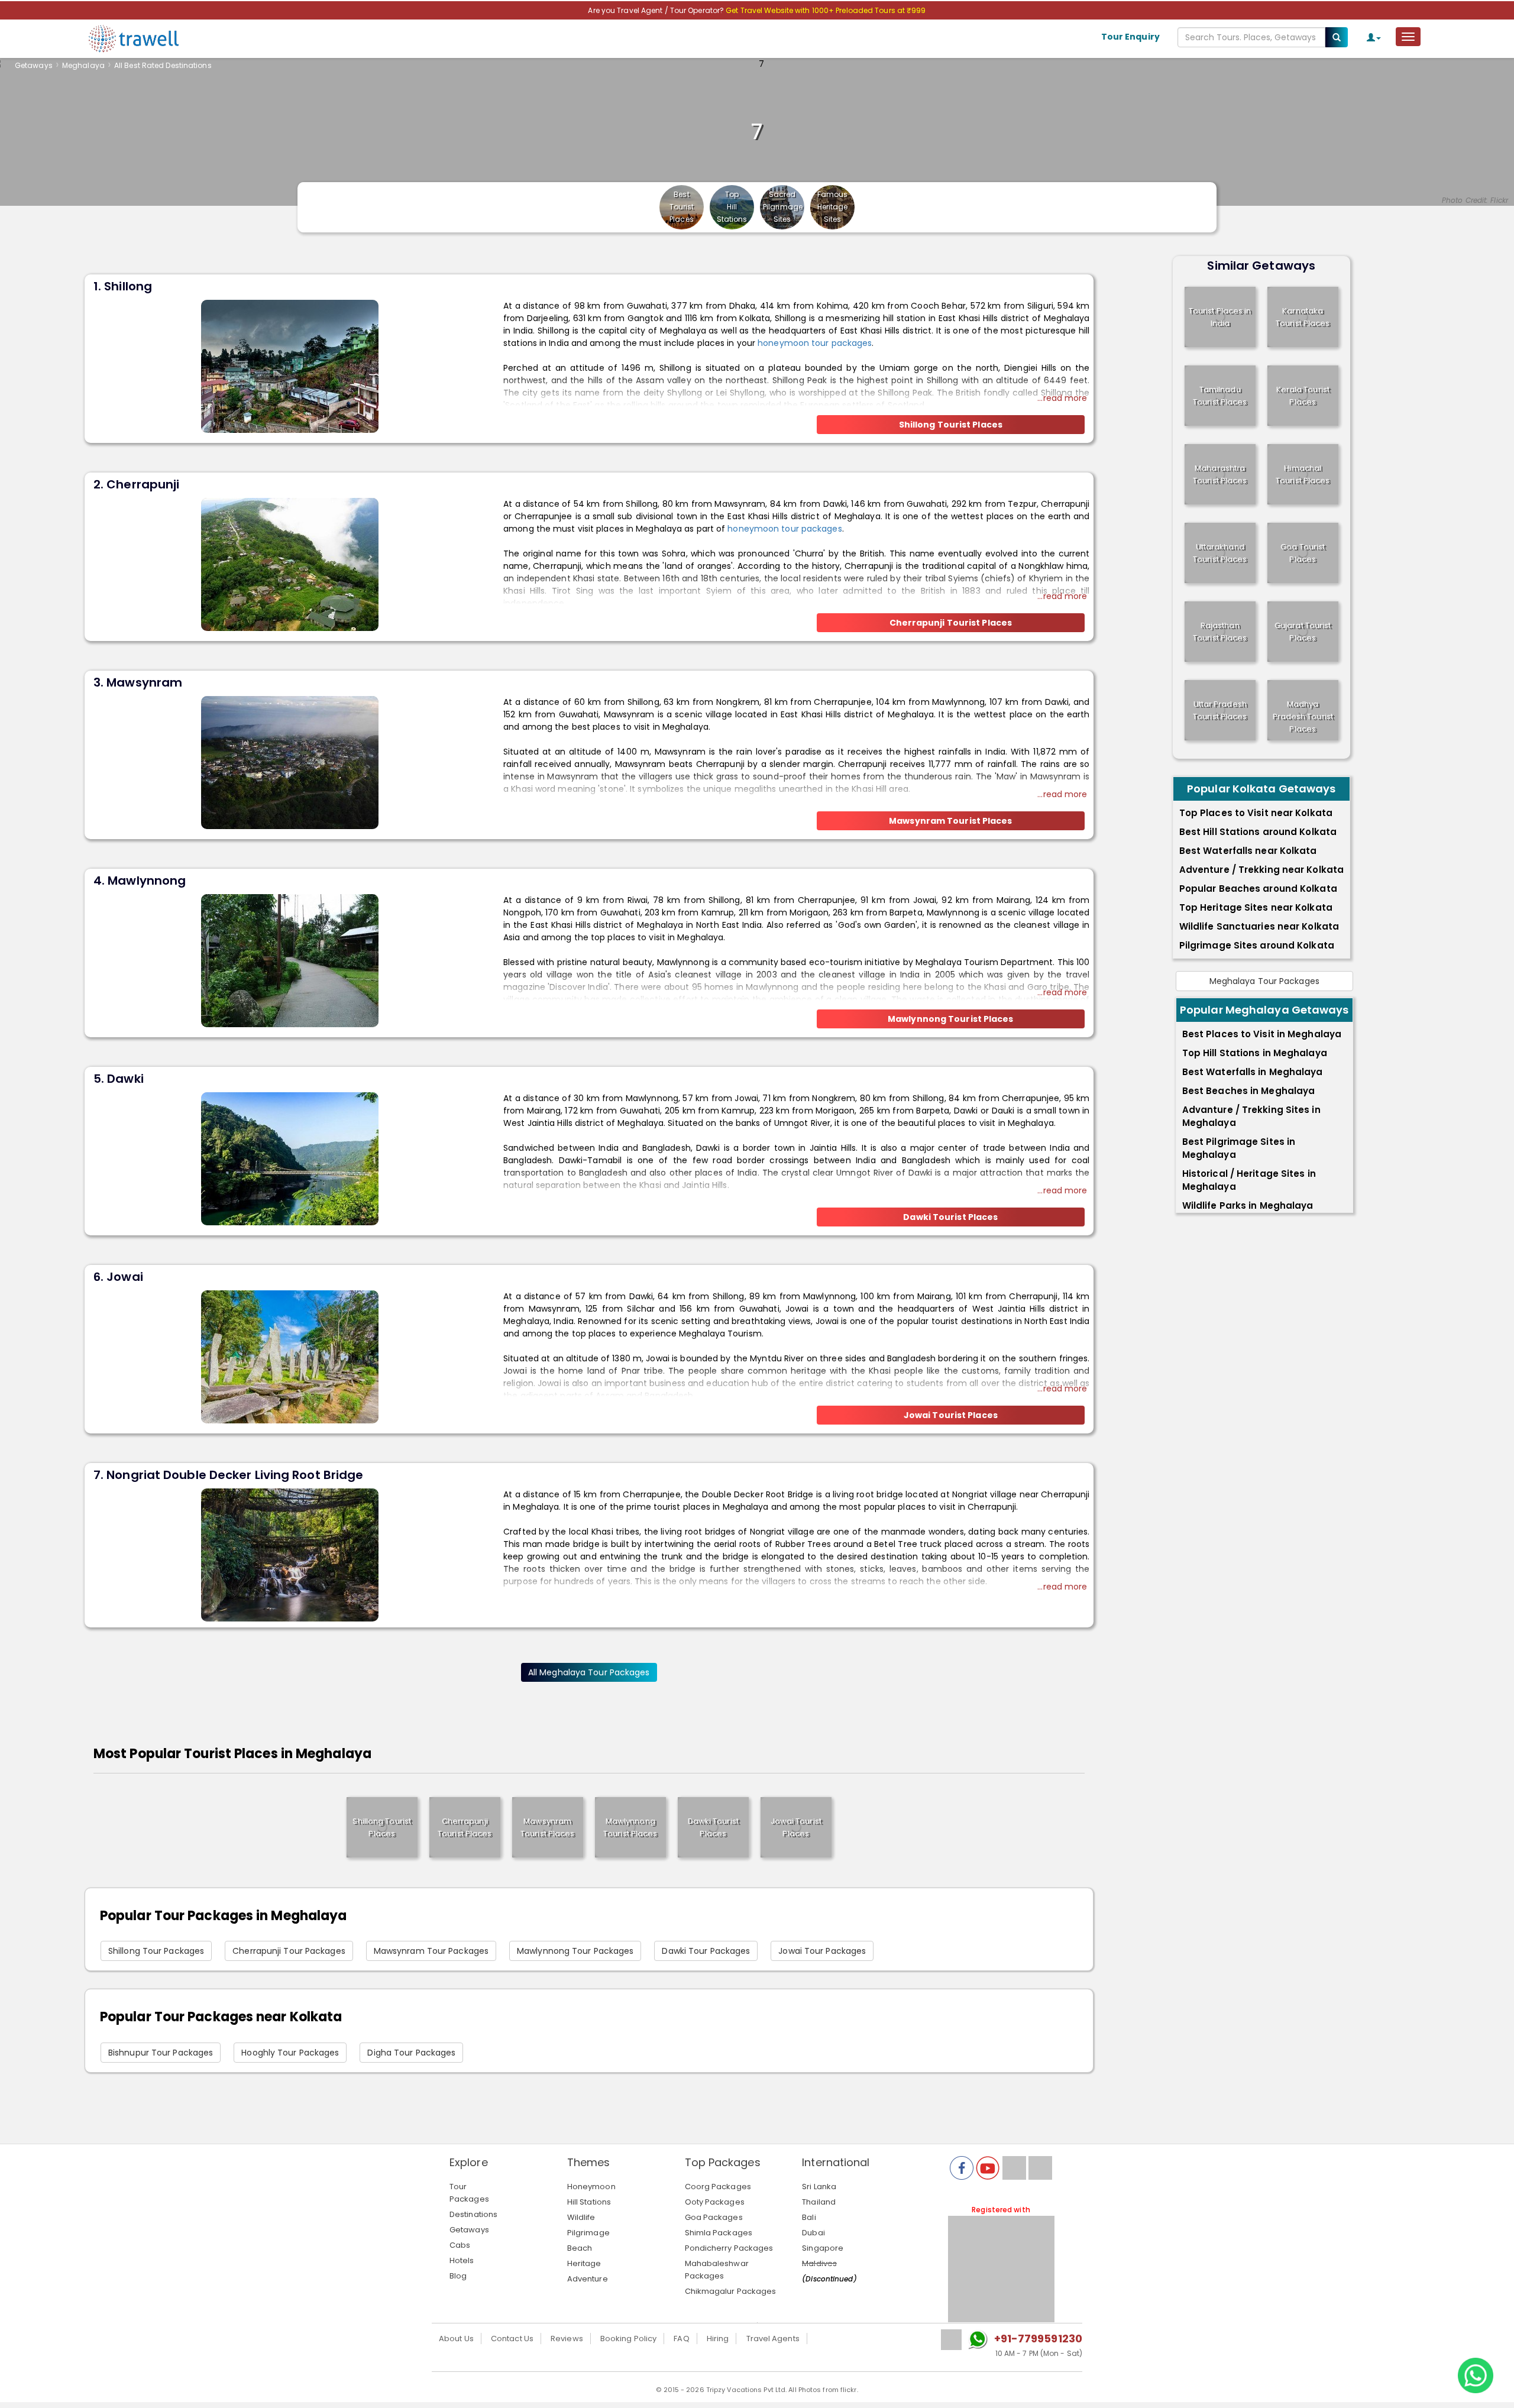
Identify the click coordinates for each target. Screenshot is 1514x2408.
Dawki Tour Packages (706, 1951)
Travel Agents (773, 2339)
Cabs (460, 2245)
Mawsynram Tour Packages (431, 1951)
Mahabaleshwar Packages (717, 2270)
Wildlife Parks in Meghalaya (1248, 1205)
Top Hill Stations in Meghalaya (1255, 1053)
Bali (809, 2217)
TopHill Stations (732, 207)
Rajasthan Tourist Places (1220, 632)
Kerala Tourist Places (1303, 396)
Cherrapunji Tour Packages (289, 1951)
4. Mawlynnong (140, 881)
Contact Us (512, 2339)
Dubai (813, 2233)
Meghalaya (83, 65)
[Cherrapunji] (290, 564)
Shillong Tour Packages (156, 1951)
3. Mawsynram (138, 682)
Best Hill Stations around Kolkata (1258, 832)
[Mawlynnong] (290, 960)
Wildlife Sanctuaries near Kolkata (1259, 926)
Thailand (819, 2202)
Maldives (819, 2263)
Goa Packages (714, 2217)
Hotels (462, 2260)
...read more (1062, 398)
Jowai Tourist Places (796, 1827)
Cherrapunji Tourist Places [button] (951, 623)
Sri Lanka (819, 2187)
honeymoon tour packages (815, 343)
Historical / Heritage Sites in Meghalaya (1249, 1180)
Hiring (718, 2339)
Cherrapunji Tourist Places (465, 1827)
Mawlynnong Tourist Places (630, 1827)
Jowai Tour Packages (822, 1951)
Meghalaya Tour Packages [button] (1264, 981)
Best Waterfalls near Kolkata (1248, 851)
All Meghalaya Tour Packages (589, 1672)
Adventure (588, 2279)
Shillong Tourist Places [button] (951, 425)
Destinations (473, 2214)
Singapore (823, 2248)
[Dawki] (290, 1158)
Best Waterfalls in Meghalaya (1253, 1072)
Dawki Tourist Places (713, 1827)
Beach (580, 2248)
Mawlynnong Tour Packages (575, 1951)
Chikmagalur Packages (731, 2291)
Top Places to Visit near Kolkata (1256, 813)
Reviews (567, 2339)
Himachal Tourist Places (1303, 474)
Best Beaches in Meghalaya (1249, 1091)
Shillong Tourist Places (382, 1827)
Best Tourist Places (682, 207)
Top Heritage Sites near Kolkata (1256, 907)
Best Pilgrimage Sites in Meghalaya (1239, 1148)
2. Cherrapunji (136, 484)
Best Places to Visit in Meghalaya (1262, 1034)
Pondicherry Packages (729, 2248)
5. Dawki (119, 1079)
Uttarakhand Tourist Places (1220, 553)
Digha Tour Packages (411, 2053)
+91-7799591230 (1038, 2339)
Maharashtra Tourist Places (1220, 474)
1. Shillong (123, 286)
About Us (456, 2339)
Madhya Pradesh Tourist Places (1303, 716)
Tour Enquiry (1130, 37)
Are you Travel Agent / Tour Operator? (657, 10)
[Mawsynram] (290, 762)
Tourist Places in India (1220, 317)
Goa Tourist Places (1303, 553)
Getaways (34, 65)
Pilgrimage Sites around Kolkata (1257, 945)
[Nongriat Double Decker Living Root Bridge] (290, 1554)
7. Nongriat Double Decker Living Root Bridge (228, 1475)
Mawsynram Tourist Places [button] (950, 821)
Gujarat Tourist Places (1303, 632)
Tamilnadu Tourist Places (1220, 396)
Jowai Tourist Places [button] (951, 1415)
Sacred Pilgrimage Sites (783, 207)
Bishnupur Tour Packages (161, 2053)
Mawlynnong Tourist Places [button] (951, 1019)
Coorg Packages (718, 2187)
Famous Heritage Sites (833, 207)
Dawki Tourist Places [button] (950, 1217)
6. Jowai (118, 1277)
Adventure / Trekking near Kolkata (1261, 870)
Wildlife (581, 2217)
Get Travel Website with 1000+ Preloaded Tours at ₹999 (826, 10)
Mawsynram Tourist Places (547, 1827)
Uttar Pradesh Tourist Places (1220, 710)
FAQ (681, 2339)
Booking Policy (628, 2339)
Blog (458, 2276)
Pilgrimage (588, 2233)
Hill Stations (589, 2202)
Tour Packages (469, 2193)
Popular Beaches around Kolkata (1258, 889)
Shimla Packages (719, 2233)
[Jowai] (290, 1356)
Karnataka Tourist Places (1303, 317)
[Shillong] (290, 365)
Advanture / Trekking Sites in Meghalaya (1251, 1116)
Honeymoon (591, 2187)
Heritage (584, 2263)
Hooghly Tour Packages (290, 2053)
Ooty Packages (715, 2202)
